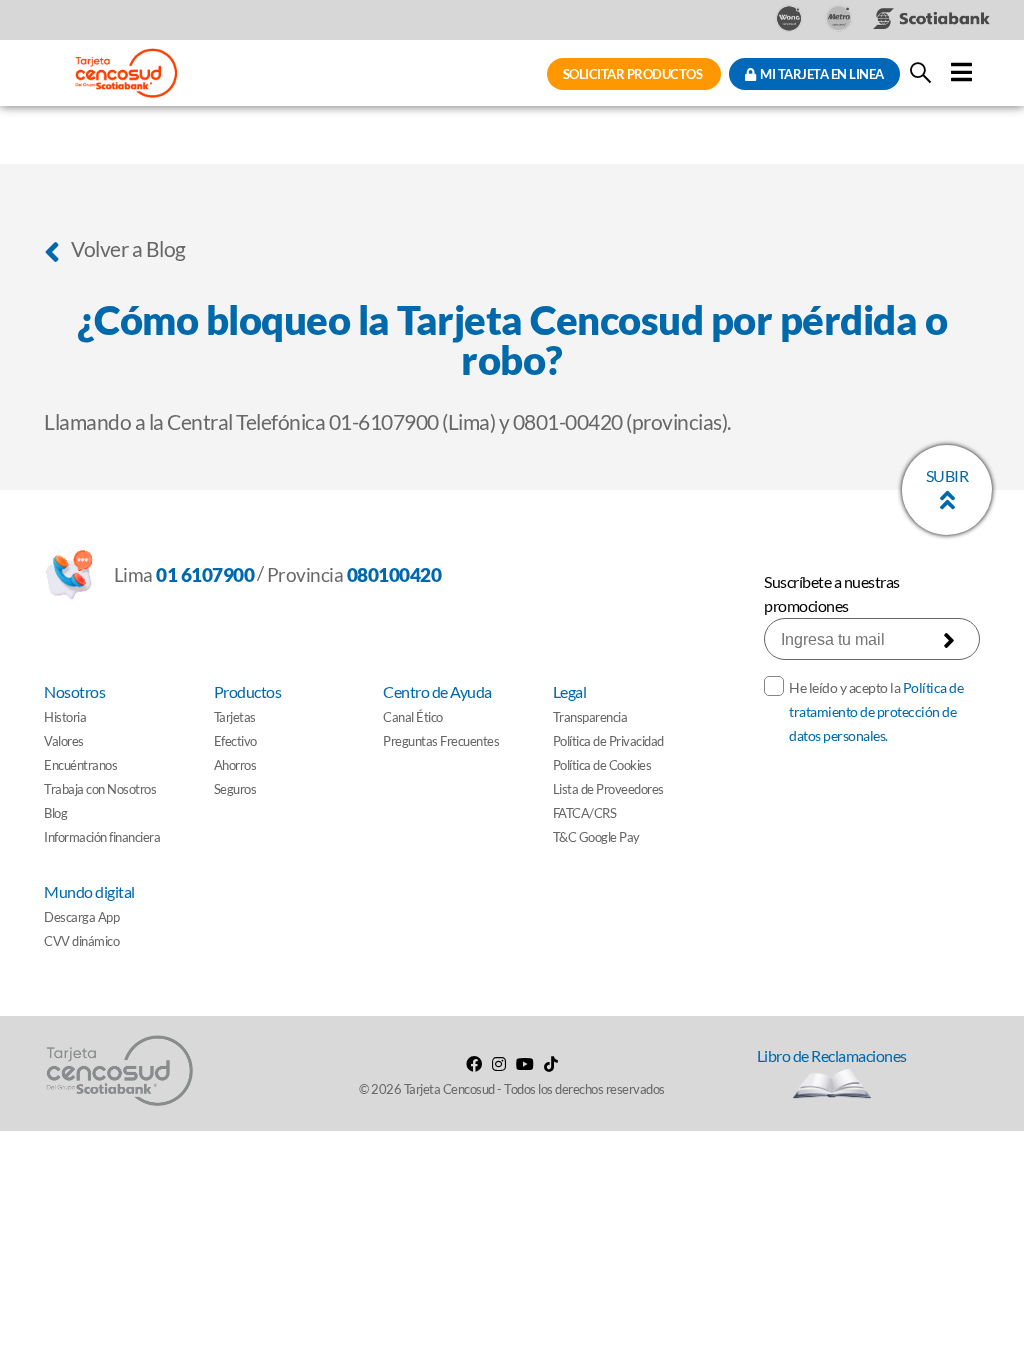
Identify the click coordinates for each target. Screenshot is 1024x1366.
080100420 (394, 574)
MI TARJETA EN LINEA (819, 74)
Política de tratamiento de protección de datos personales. (876, 711)
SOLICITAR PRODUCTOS (634, 74)
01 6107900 (205, 574)
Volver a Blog (127, 248)
